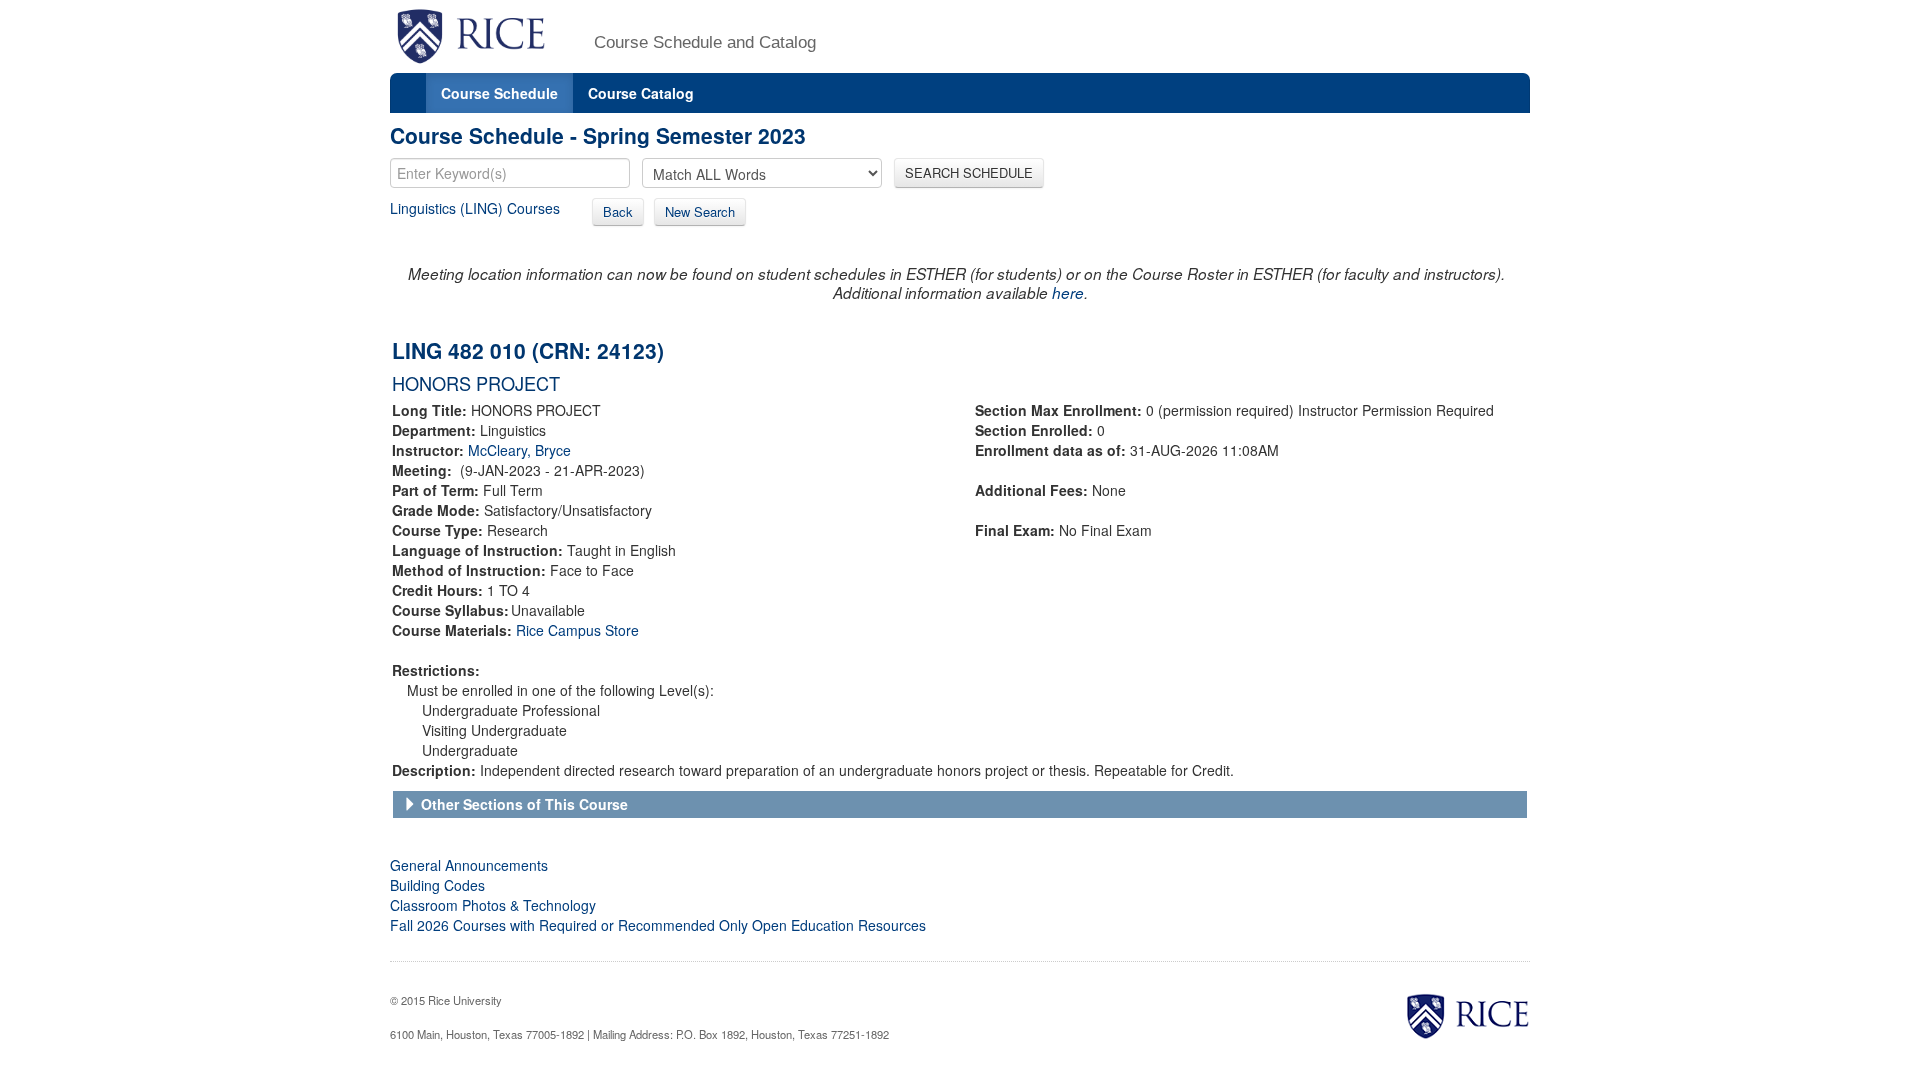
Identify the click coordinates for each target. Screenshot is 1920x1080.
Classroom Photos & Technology (493, 905)
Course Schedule (499, 93)
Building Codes (437, 885)
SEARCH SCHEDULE (969, 172)
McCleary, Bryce (519, 450)
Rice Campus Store (577, 630)
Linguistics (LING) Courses (475, 208)
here (1068, 292)
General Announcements (469, 865)
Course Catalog (641, 93)
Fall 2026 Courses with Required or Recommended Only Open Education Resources (658, 925)
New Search (700, 211)
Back (618, 211)
